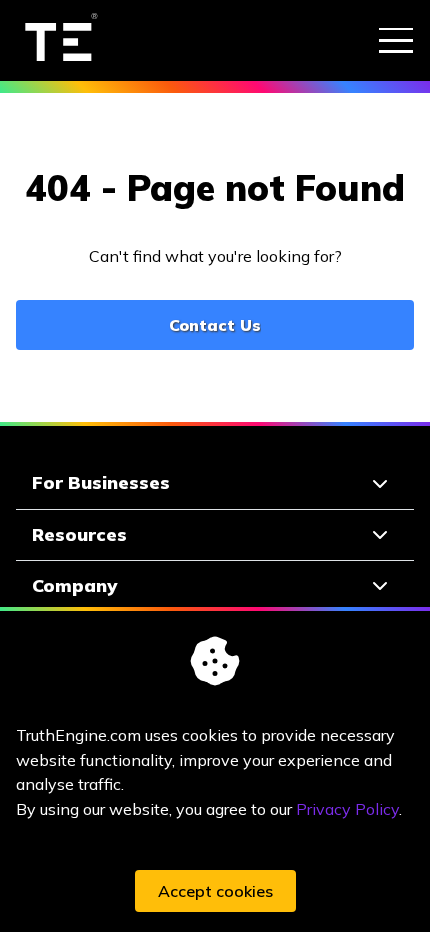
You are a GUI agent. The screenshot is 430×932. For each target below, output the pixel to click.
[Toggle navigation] (396, 40)
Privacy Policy (347, 809)
